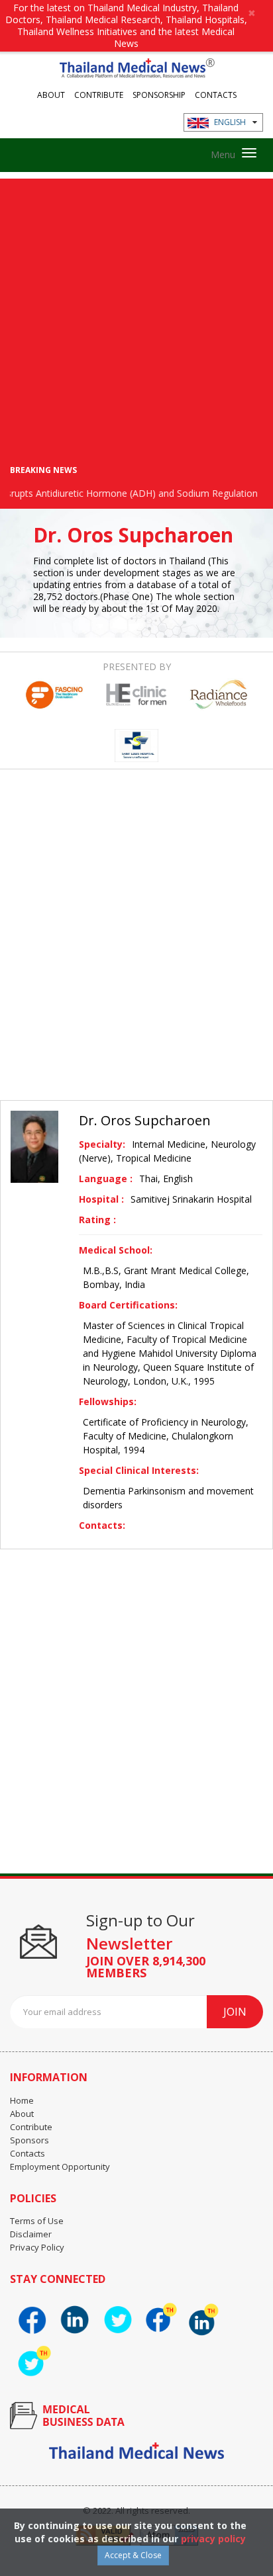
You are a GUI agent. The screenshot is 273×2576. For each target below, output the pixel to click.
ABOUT (51, 94)
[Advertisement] (136, 315)
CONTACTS (216, 94)
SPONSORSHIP (159, 94)
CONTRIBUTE (99, 94)
